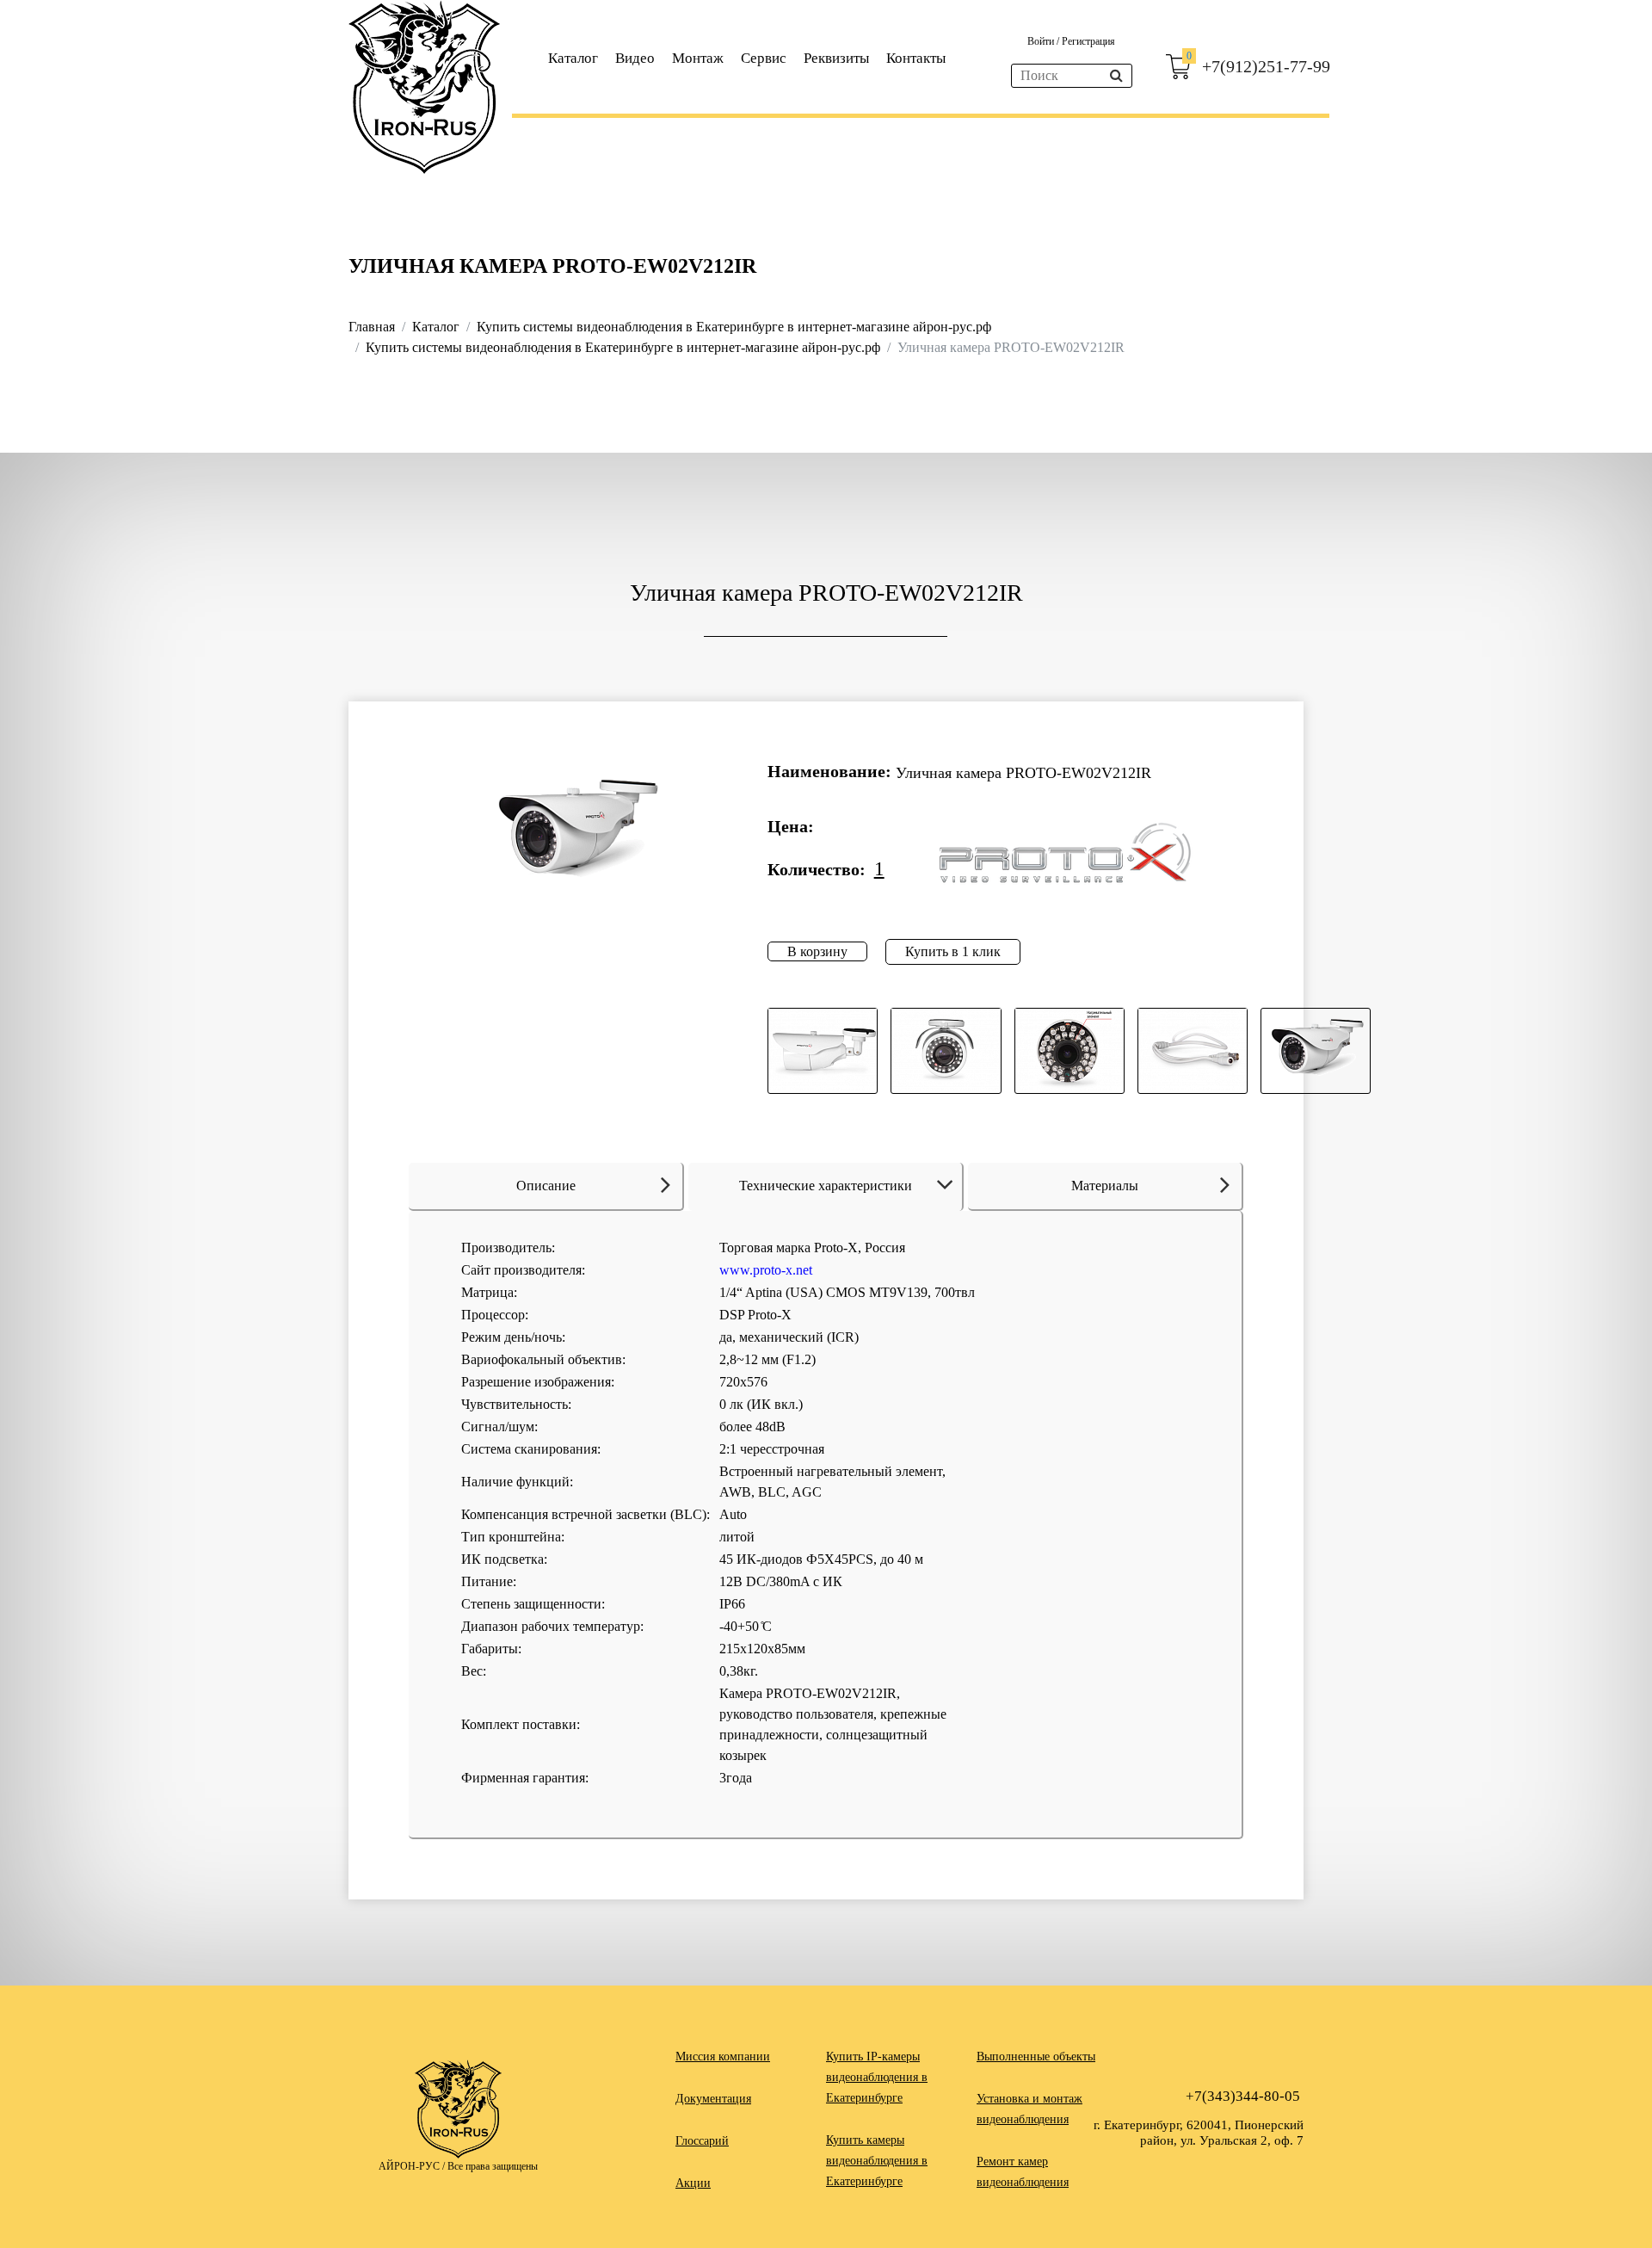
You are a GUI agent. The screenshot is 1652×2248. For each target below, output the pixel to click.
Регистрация (1088, 41)
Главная (372, 327)
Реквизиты (836, 58)
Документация (713, 2099)
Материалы (1105, 1186)
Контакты (916, 58)
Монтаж (698, 58)
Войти (1042, 41)
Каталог (573, 58)
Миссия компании (723, 2057)
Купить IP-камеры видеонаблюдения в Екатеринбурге (877, 2077)
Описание (546, 1186)
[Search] (1116, 76)
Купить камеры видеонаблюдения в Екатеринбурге (877, 2161)
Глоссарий (702, 2141)
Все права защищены (493, 2166)
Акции (693, 2183)
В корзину (817, 951)
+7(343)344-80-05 (1243, 2096)
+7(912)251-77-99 (1266, 66)
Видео (635, 58)
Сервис (764, 58)
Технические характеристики (826, 1186)
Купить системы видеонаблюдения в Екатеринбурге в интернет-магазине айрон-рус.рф (734, 327)
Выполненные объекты (1036, 2057)
